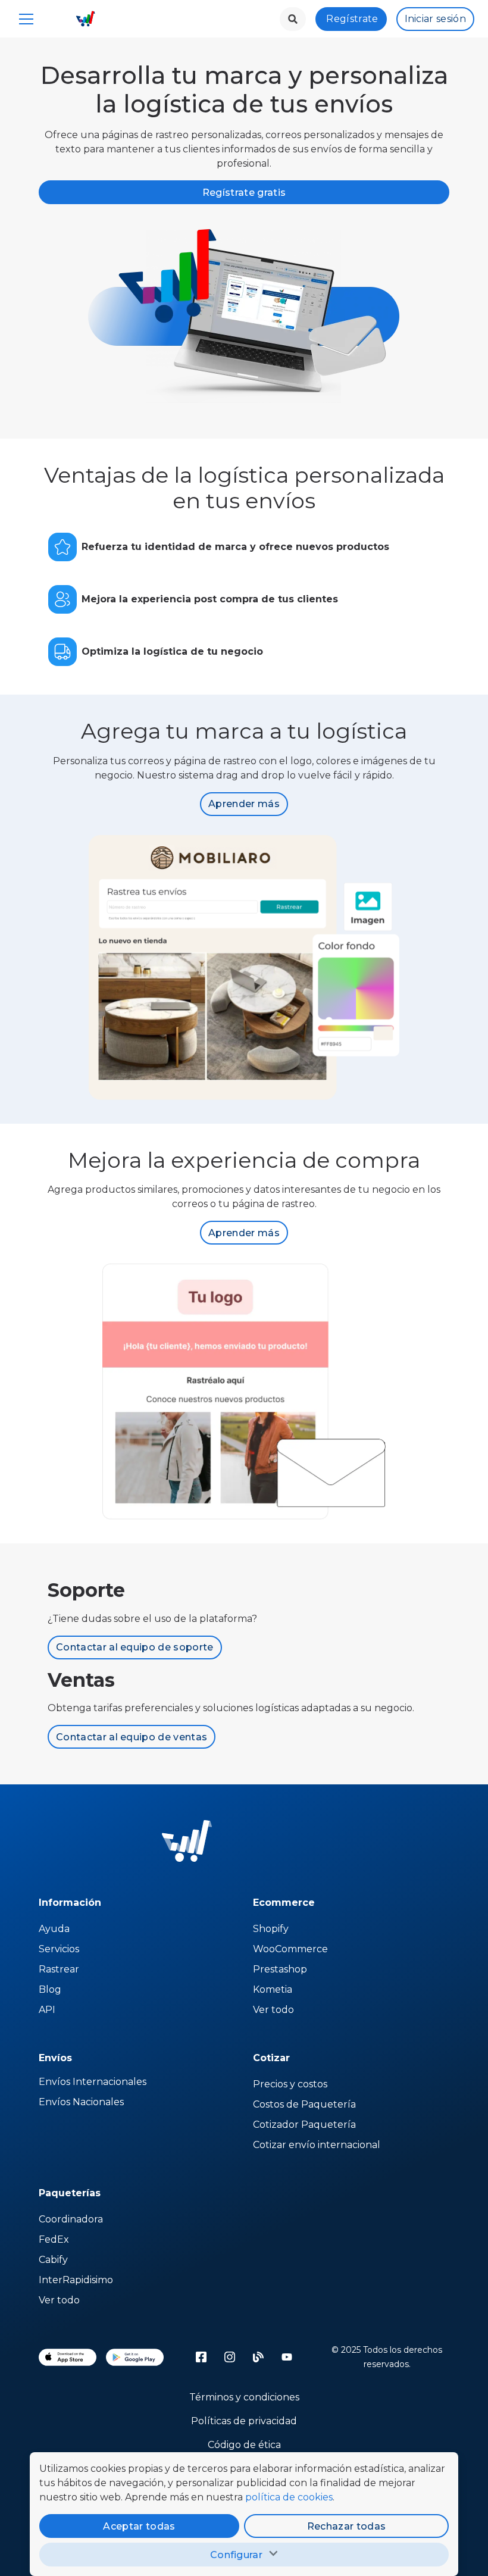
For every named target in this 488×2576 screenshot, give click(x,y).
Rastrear (59, 1969)
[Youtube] (287, 2357)
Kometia (273, 1989)
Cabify (53, 2260)
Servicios (59, 1949)
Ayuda (54, 1929)
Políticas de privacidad (244, 2421)
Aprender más (244, 804)
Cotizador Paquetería (304, 2125)
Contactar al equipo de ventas (132, 1737)
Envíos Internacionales (93, 2082)
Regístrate (352, 19)
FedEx (54, 2239)
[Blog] (258, 2357)
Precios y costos (290, 2084)
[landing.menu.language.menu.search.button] (293, 19)
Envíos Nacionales (81, 2102)
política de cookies (289, 2497)
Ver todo (273, 2010)
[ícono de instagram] (230, 2357)
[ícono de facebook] (201, 2357)
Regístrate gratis (244, 193)
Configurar (236, 2555)
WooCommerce (290, 1949)
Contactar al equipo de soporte (135, 1647)
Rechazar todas (346, 2526)
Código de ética (244, 2445)
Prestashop (280, 1969)
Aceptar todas (139, 2526)
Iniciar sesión (435, 19)
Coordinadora (71, 2219)
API (47, 2010)
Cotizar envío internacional (317, 2145)
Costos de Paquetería (304, 2104)
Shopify (271, 1929)
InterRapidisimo (76, 2280)
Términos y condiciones (244, 2397)
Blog (50, 1989)
